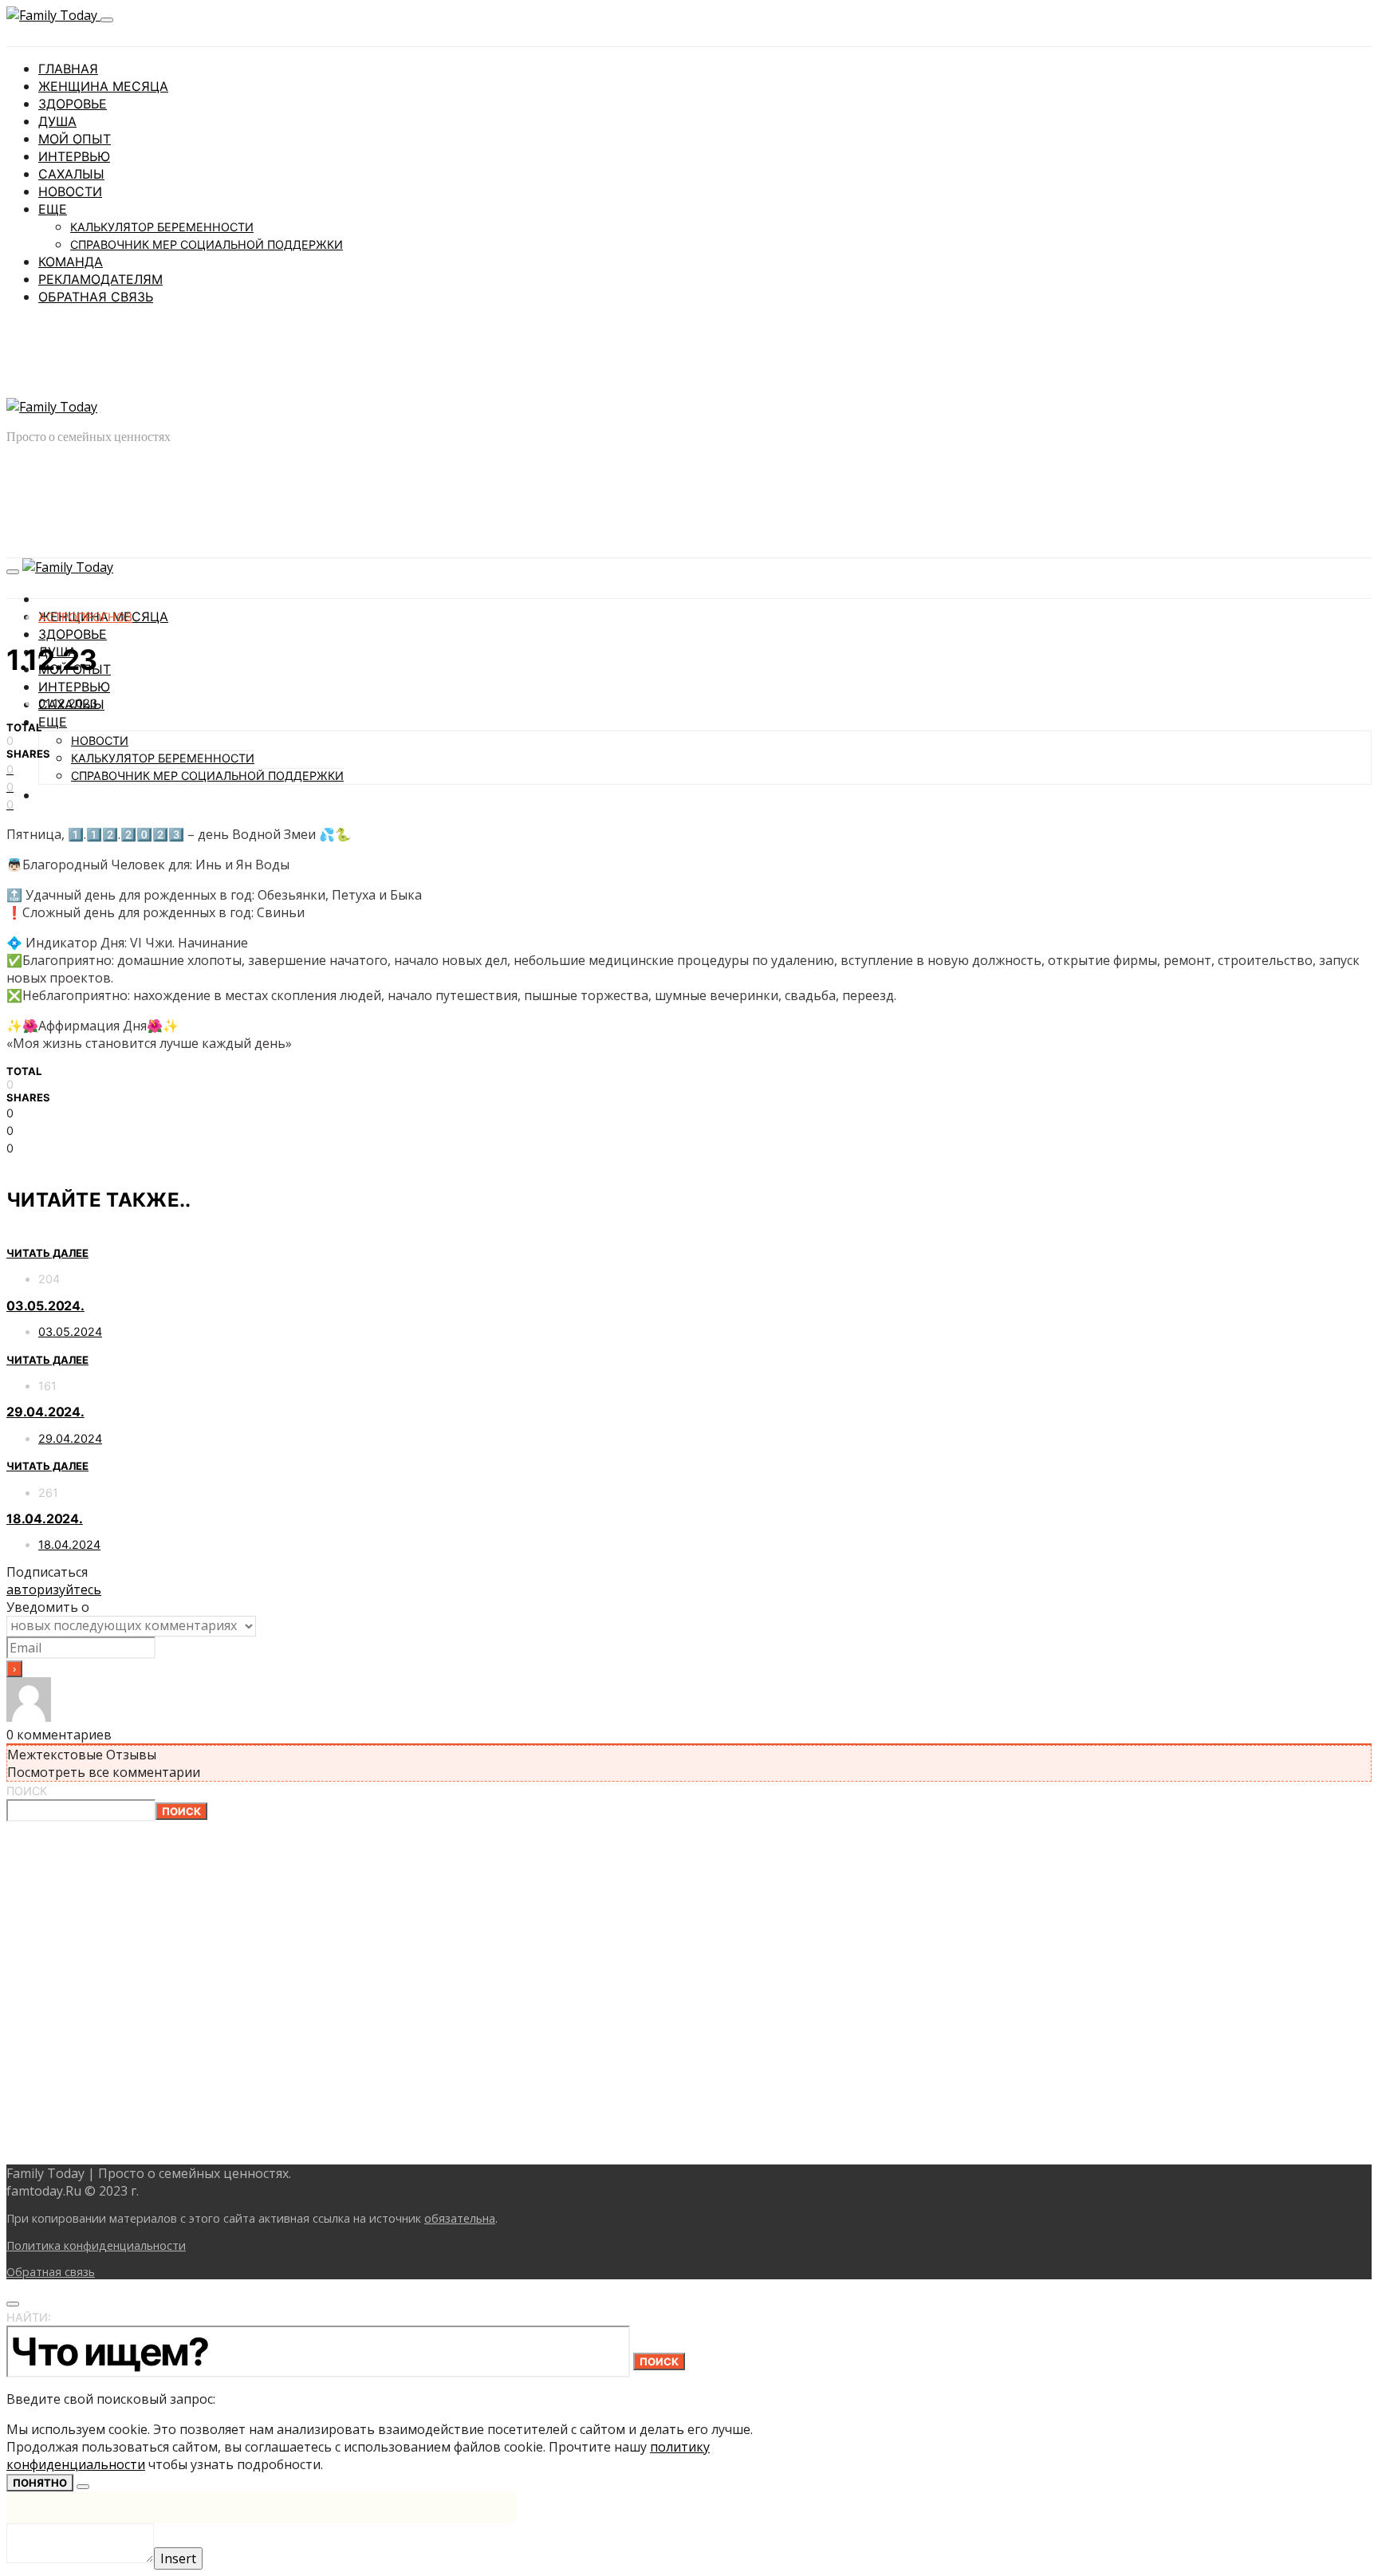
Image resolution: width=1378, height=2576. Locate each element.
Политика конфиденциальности (96, 2245)
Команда (71, 262)
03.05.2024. (45, 1306)
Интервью (74, 156)
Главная (68, 69)
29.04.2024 (70, 1438)
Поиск (27, 1791)
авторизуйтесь (54, 1589)
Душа (57, 121)
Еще (53, 209)
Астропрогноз (85, 617)
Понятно (40, 2483)
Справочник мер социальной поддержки (207, 244)
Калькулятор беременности (162, 227)
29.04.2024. (45, 1412)
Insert (178, 2558)
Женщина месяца (103, 86)
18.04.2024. (45, 1518)
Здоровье (73, 104)
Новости (70, 191)
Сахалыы (71, 174)
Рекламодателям (100, 279)
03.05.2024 (70, 1331)
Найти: (29, 2317)
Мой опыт (75, 139)
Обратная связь (96, 297)
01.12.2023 (68, 703)
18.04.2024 (69, 1544)
